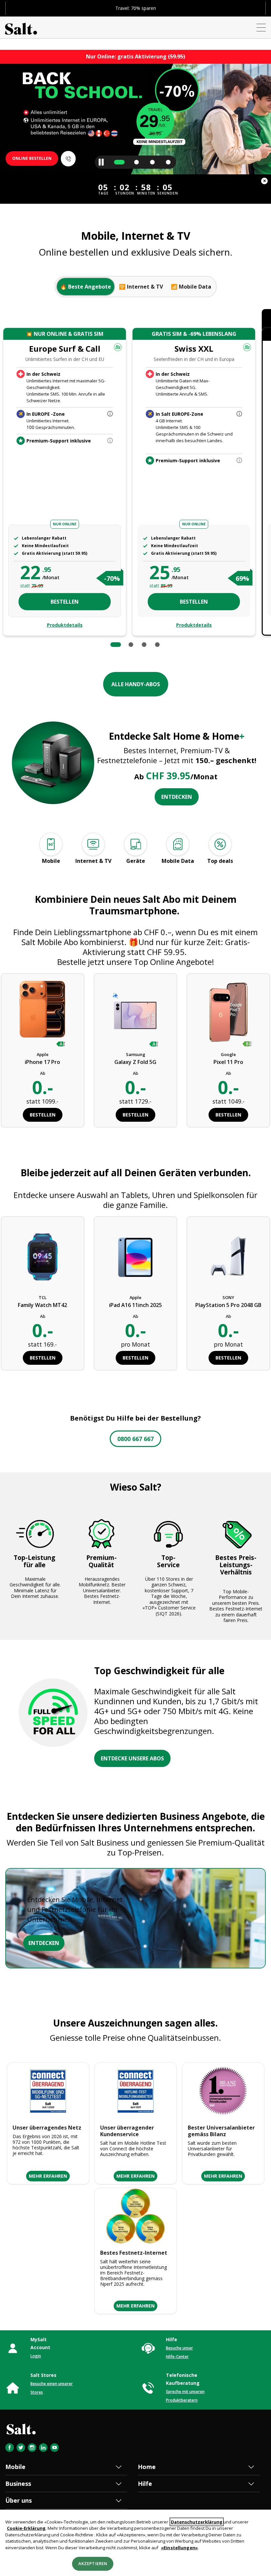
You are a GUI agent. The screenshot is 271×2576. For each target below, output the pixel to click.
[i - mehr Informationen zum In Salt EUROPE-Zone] (239, 414)
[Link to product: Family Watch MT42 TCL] (42, 1256)
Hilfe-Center (177, 2357)
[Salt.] (21, 27)
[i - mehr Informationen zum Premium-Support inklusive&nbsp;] (239, 461)
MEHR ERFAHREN (48, 2176)
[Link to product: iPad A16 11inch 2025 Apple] (136, 1256)
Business (18, 2484)
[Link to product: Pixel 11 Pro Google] (229, 1013)
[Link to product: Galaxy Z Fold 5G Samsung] (135, 1013)
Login (36, 2356)
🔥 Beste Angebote (86, 287)
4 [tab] (157, 645)
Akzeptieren (93, 2563)
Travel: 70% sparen (136, 8)
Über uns (19, 2500)
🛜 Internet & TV (141, 287)
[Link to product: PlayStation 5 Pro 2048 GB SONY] (229, 1256)
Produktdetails (65, 625)
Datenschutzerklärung (197, 2522)
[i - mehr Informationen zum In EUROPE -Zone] (110, 414)
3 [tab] (144, 645)
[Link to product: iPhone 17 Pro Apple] (42, 1013)
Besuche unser (179, 2348)
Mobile (15, 2467)
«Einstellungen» (179, 2548)
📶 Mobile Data (191, 287)
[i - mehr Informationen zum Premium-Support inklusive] (110, 441)
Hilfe (145, 2484)
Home (147, 2467)
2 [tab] (131, 645)
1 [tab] (116, 645)
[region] (135, 2543)
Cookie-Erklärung (26, 2528)
